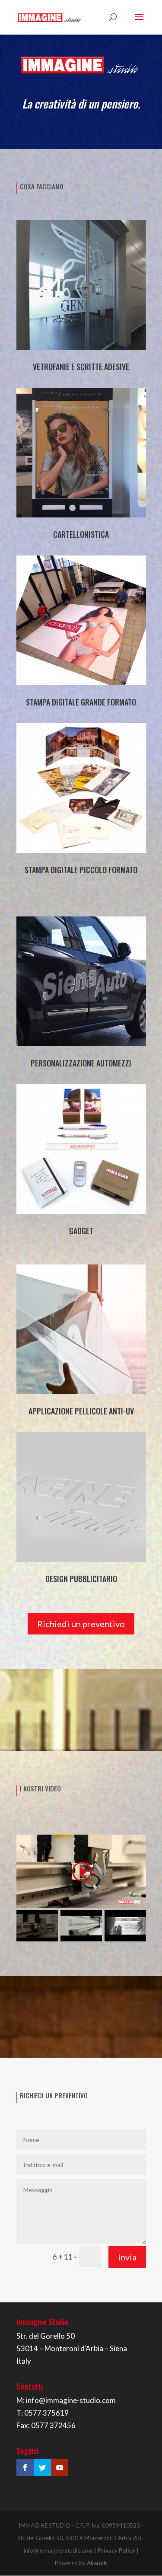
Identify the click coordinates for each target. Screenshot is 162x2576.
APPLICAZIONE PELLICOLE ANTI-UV (81, 1411)
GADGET (81, 1231)
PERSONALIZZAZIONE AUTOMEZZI (81, 1063)
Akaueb (97, 2563)
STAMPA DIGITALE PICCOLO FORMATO (81, 870)
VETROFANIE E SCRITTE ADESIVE (81, 367)
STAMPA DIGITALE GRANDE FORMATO (81, 702)
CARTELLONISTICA (81, 534)
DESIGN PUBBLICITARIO (81, 1579)
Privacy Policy (116, 2550)
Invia (127, 2257)
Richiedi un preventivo (81, 1624)
